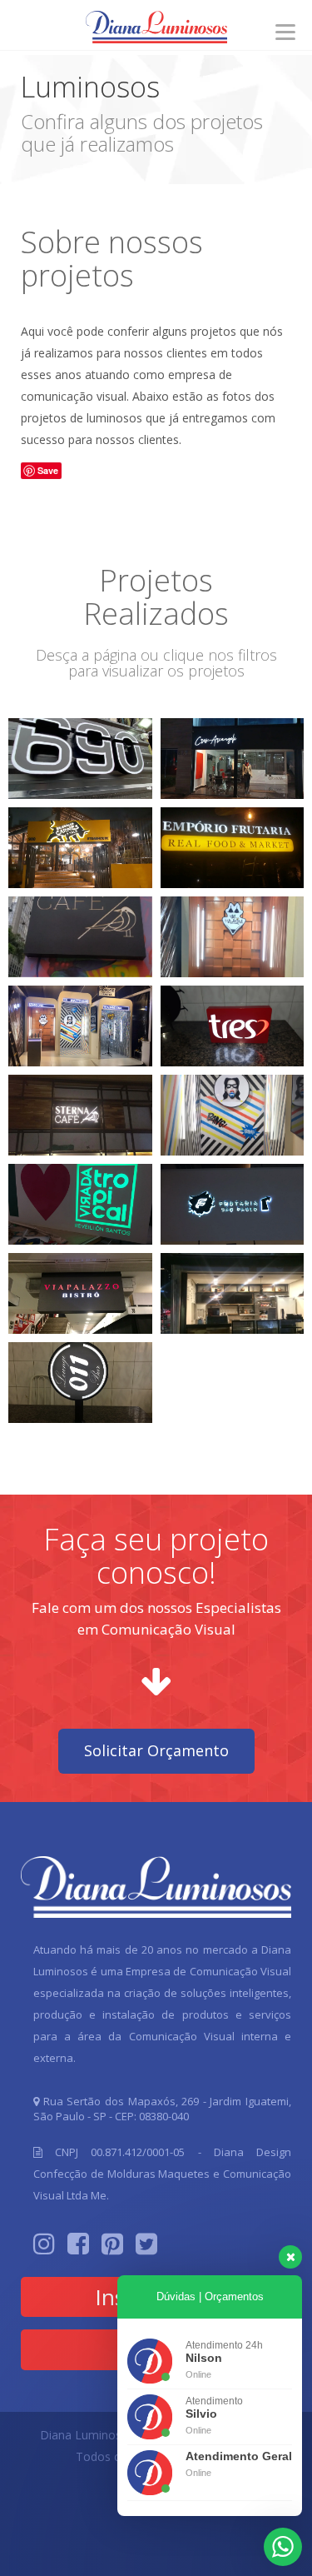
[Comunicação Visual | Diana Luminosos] (156, 30)
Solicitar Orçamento (156, 1750)
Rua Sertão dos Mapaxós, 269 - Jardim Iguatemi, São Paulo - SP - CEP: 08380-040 (162, 2109)
